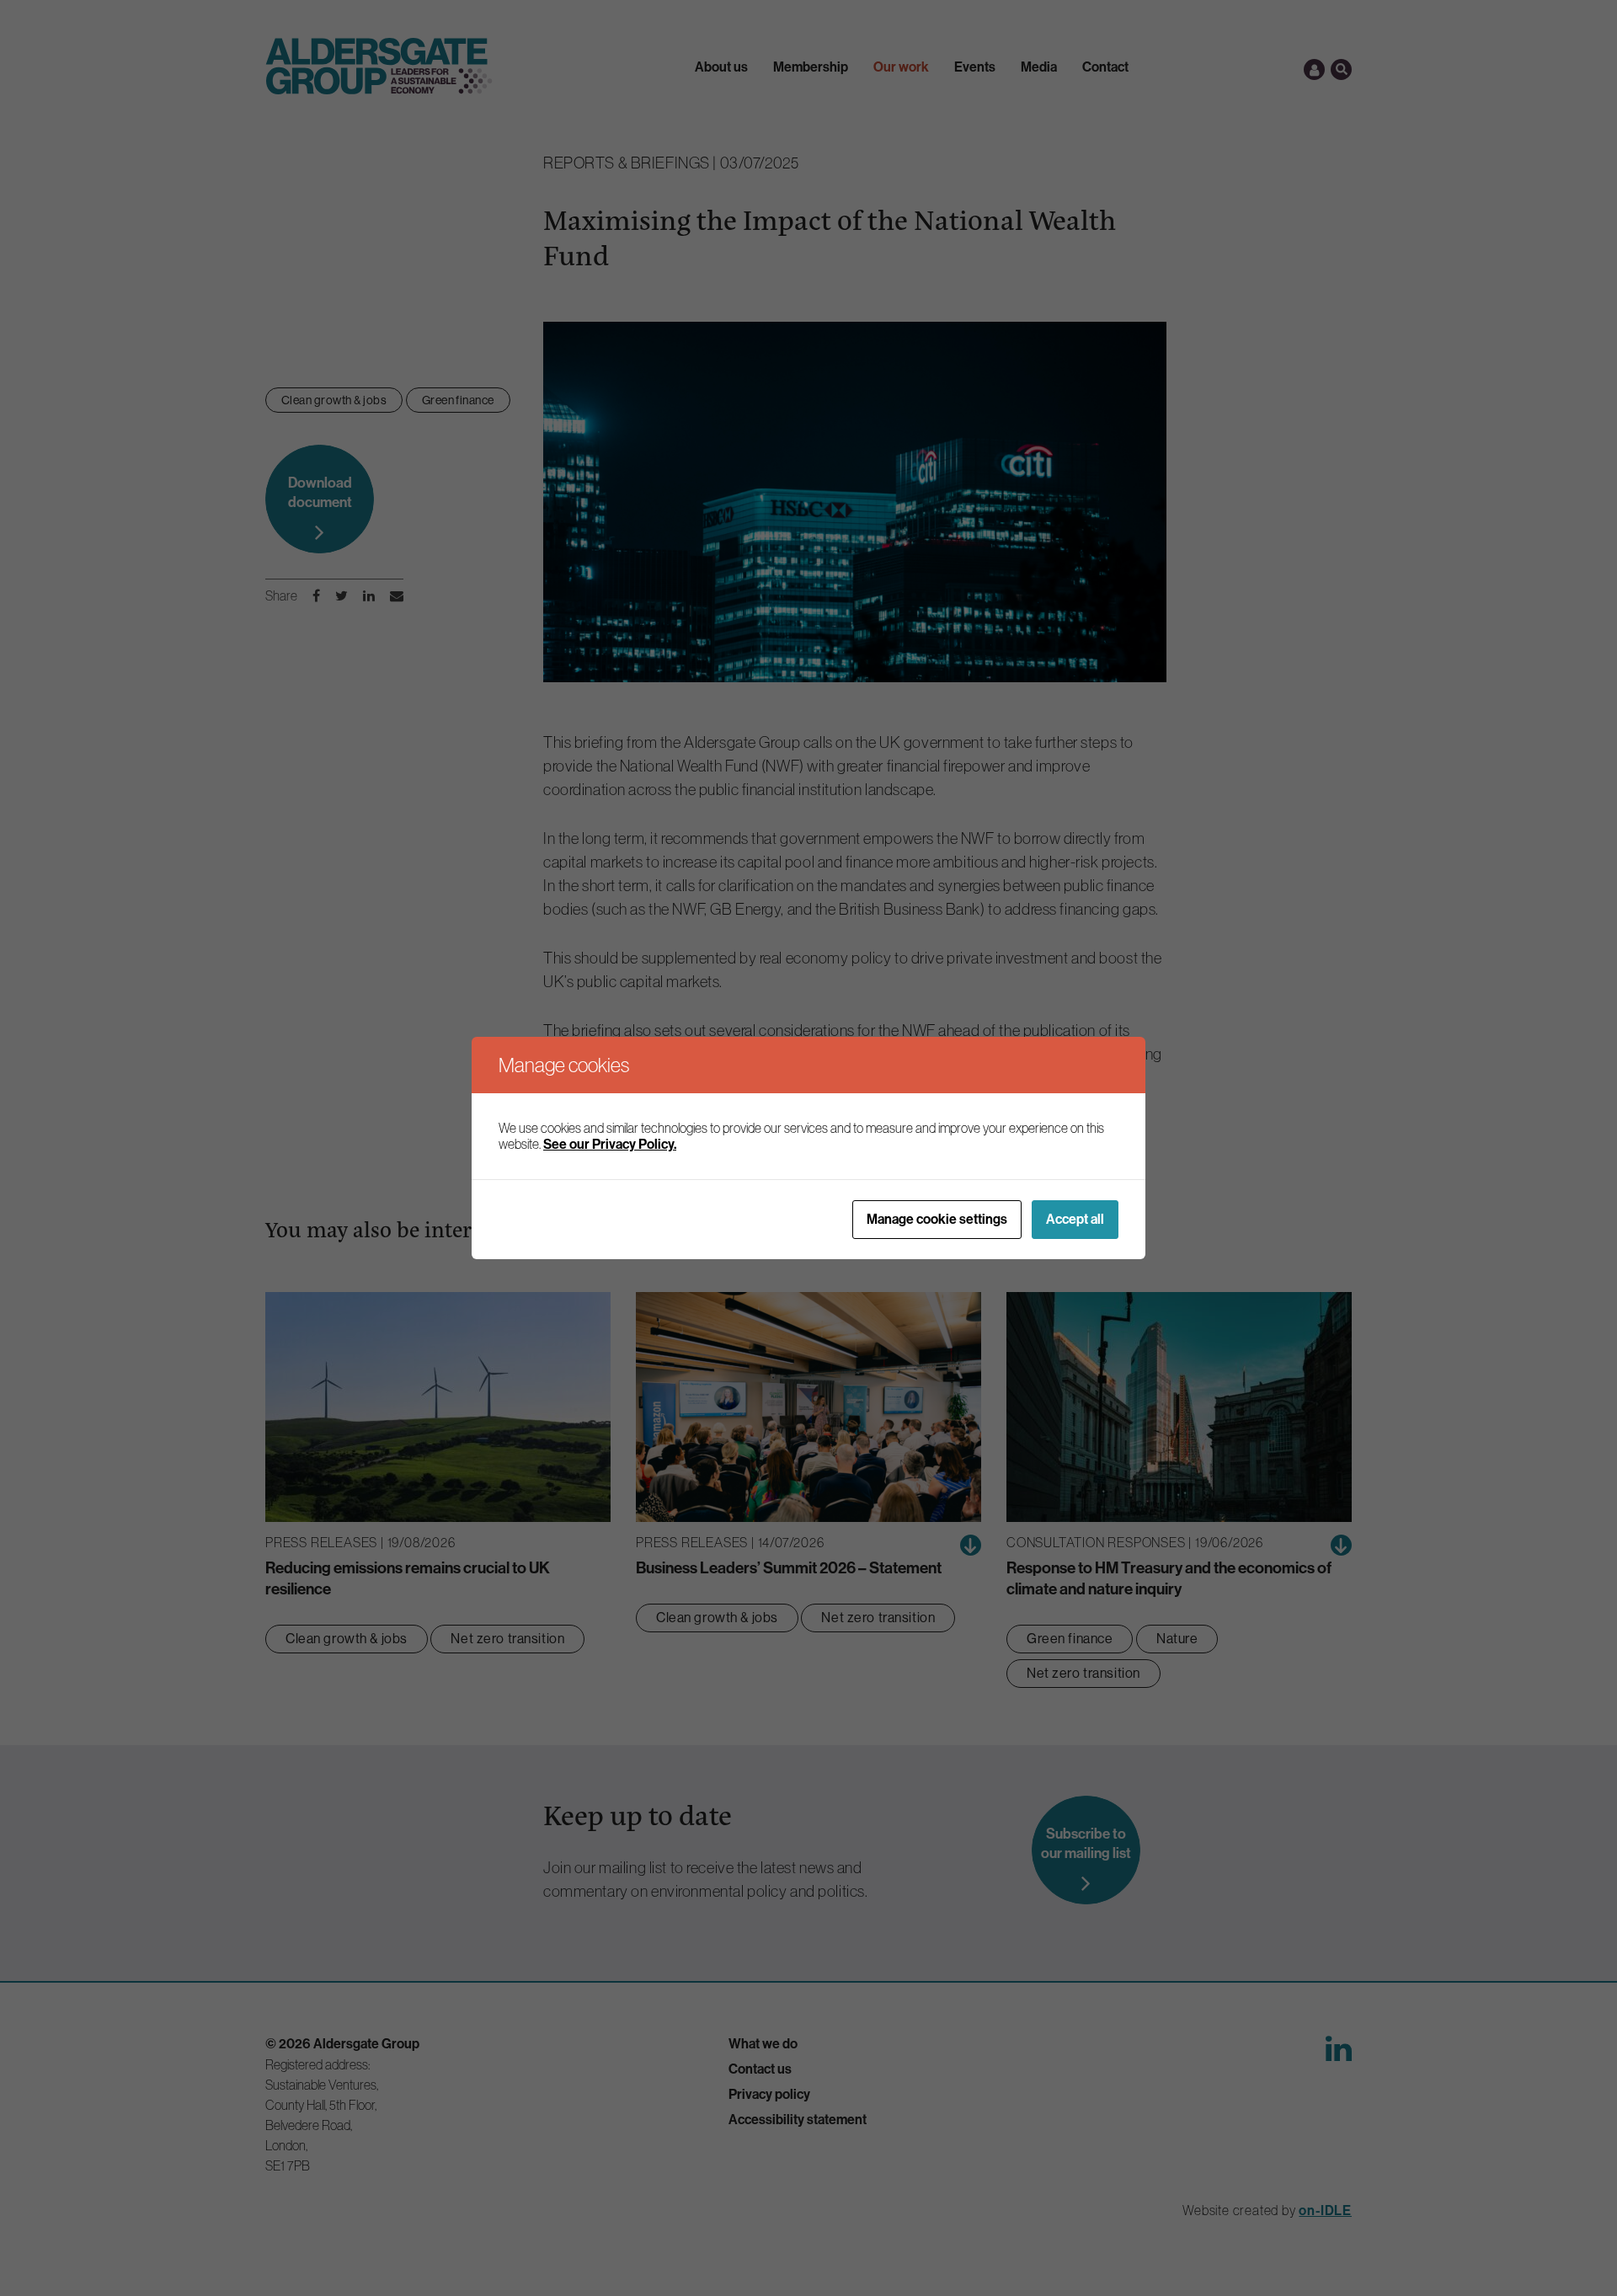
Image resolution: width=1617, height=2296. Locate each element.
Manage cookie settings (937, 1219)
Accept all (1075, 1219)
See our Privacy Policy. (610, 1144)
